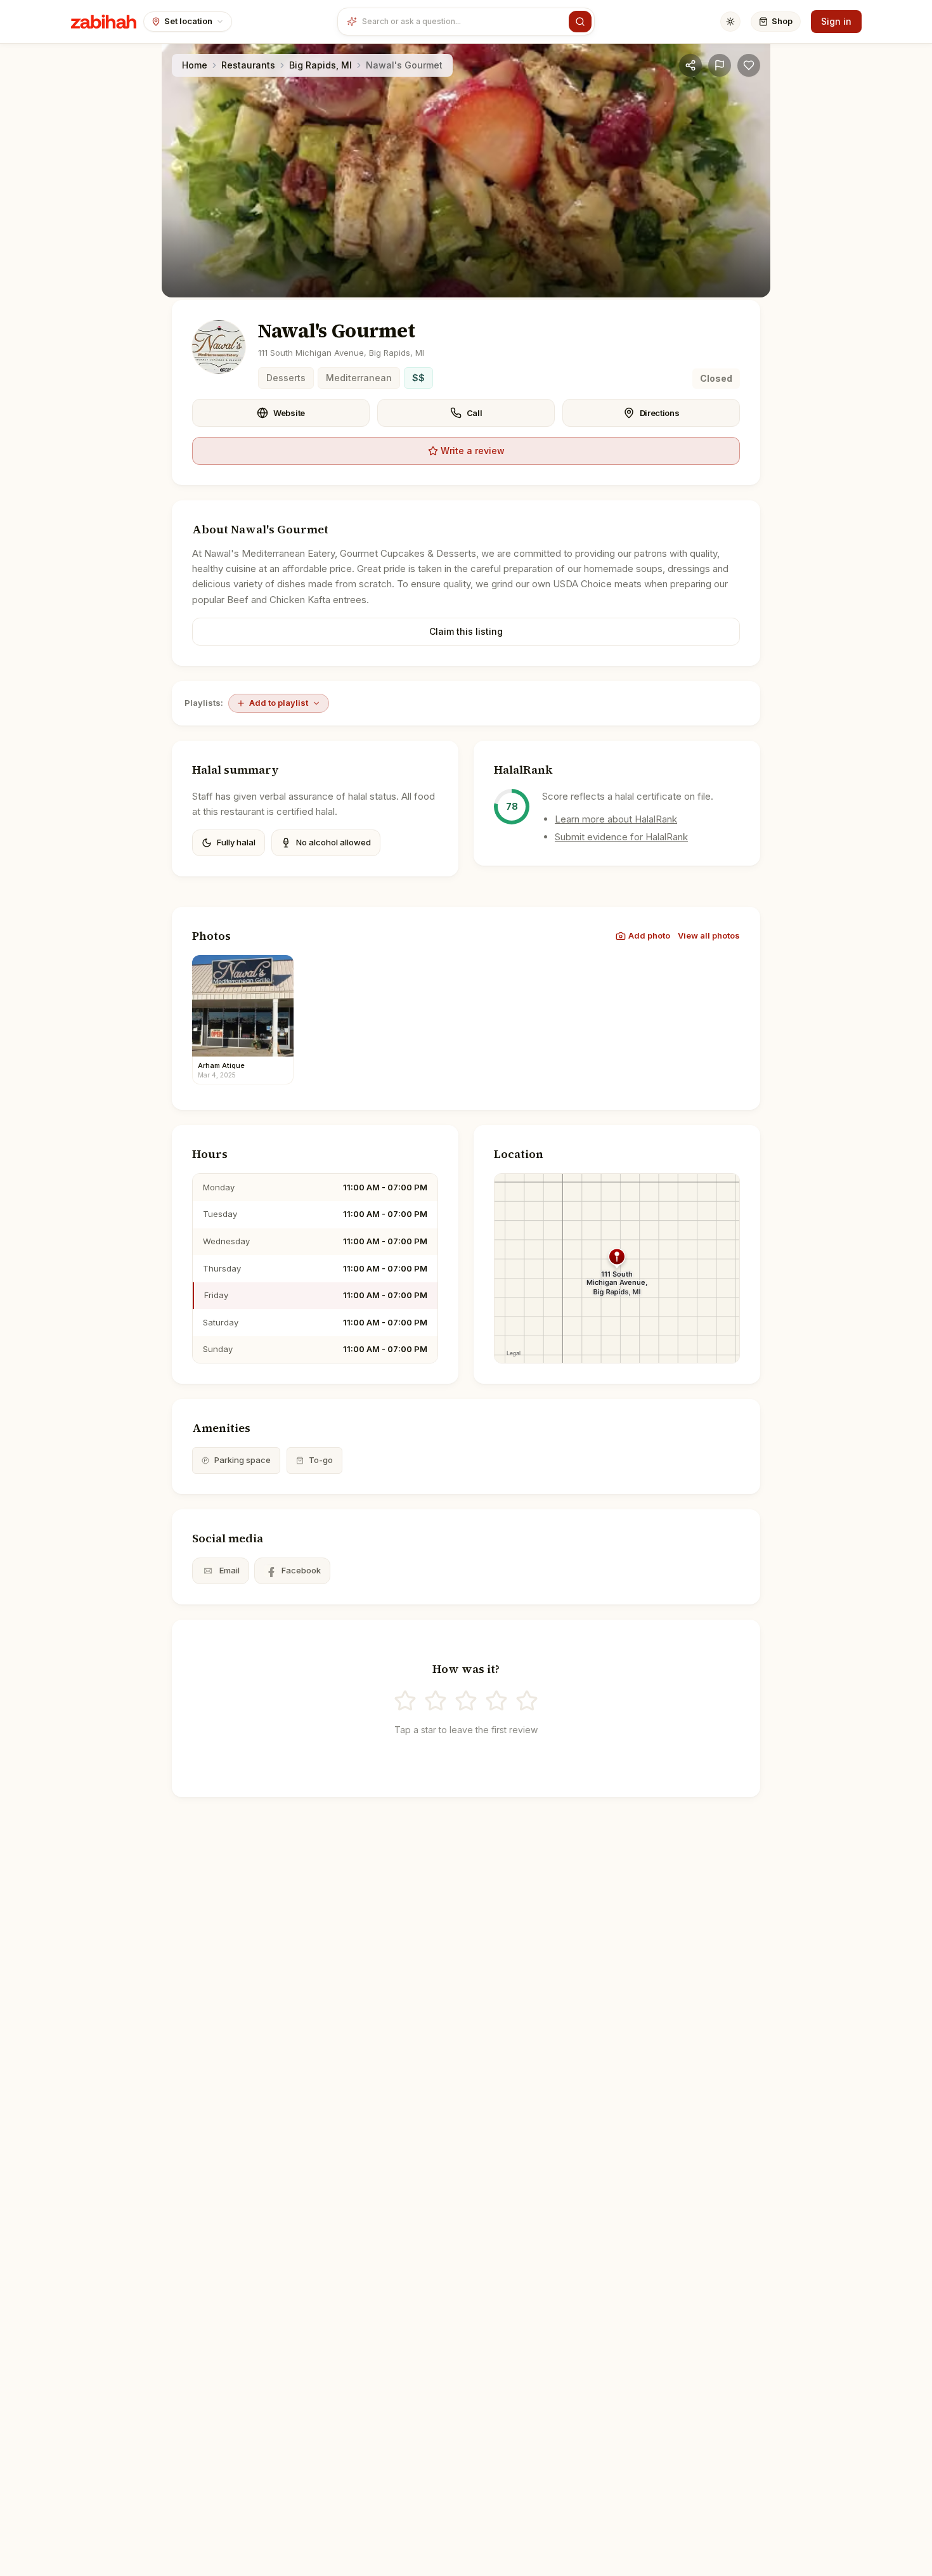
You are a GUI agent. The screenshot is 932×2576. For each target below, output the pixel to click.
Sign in (836, 21)
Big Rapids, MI (320, 65)
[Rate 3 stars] (466, 1701)
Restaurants (248, 65)
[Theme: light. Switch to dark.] (730, 22)
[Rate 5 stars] (527, 1701)
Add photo (649, 935)
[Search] (580, 22)
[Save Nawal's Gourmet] (749, 65)
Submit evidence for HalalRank (621, 837)
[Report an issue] (720, 65)
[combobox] (463, 22)
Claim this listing (466, 631)
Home (195, 65)
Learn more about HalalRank (616, 819)
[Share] (690, 65)
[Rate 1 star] (405, 1701)
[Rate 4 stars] (496, 1701)
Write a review (473, 451)
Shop (782, 21)
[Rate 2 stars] (436, 1701)
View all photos (709, 935)
